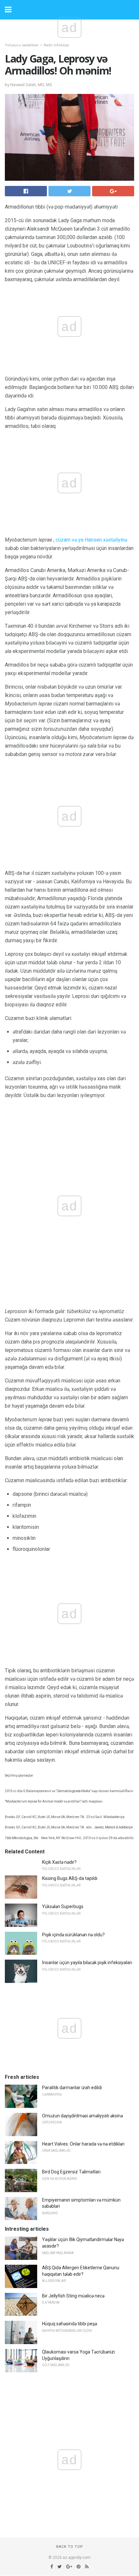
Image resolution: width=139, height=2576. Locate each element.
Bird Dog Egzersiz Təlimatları (71, 2172)
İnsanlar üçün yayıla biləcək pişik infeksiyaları (87, 1963)
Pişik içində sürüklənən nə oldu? (73, 1935)
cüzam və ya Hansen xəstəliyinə (91, 540)
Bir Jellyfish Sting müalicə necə (73, 2296)
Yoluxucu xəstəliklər (22, 45)
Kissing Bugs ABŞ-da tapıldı (70, 1878)
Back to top (70, 2547)
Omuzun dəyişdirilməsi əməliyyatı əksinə (82, 2116)
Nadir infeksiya (56, 45)
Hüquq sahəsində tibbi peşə (69, 2324)
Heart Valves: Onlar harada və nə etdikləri (83, 2144)
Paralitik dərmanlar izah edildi (72, 2088)
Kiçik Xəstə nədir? (59, 1862)
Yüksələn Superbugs (63, 1906)
